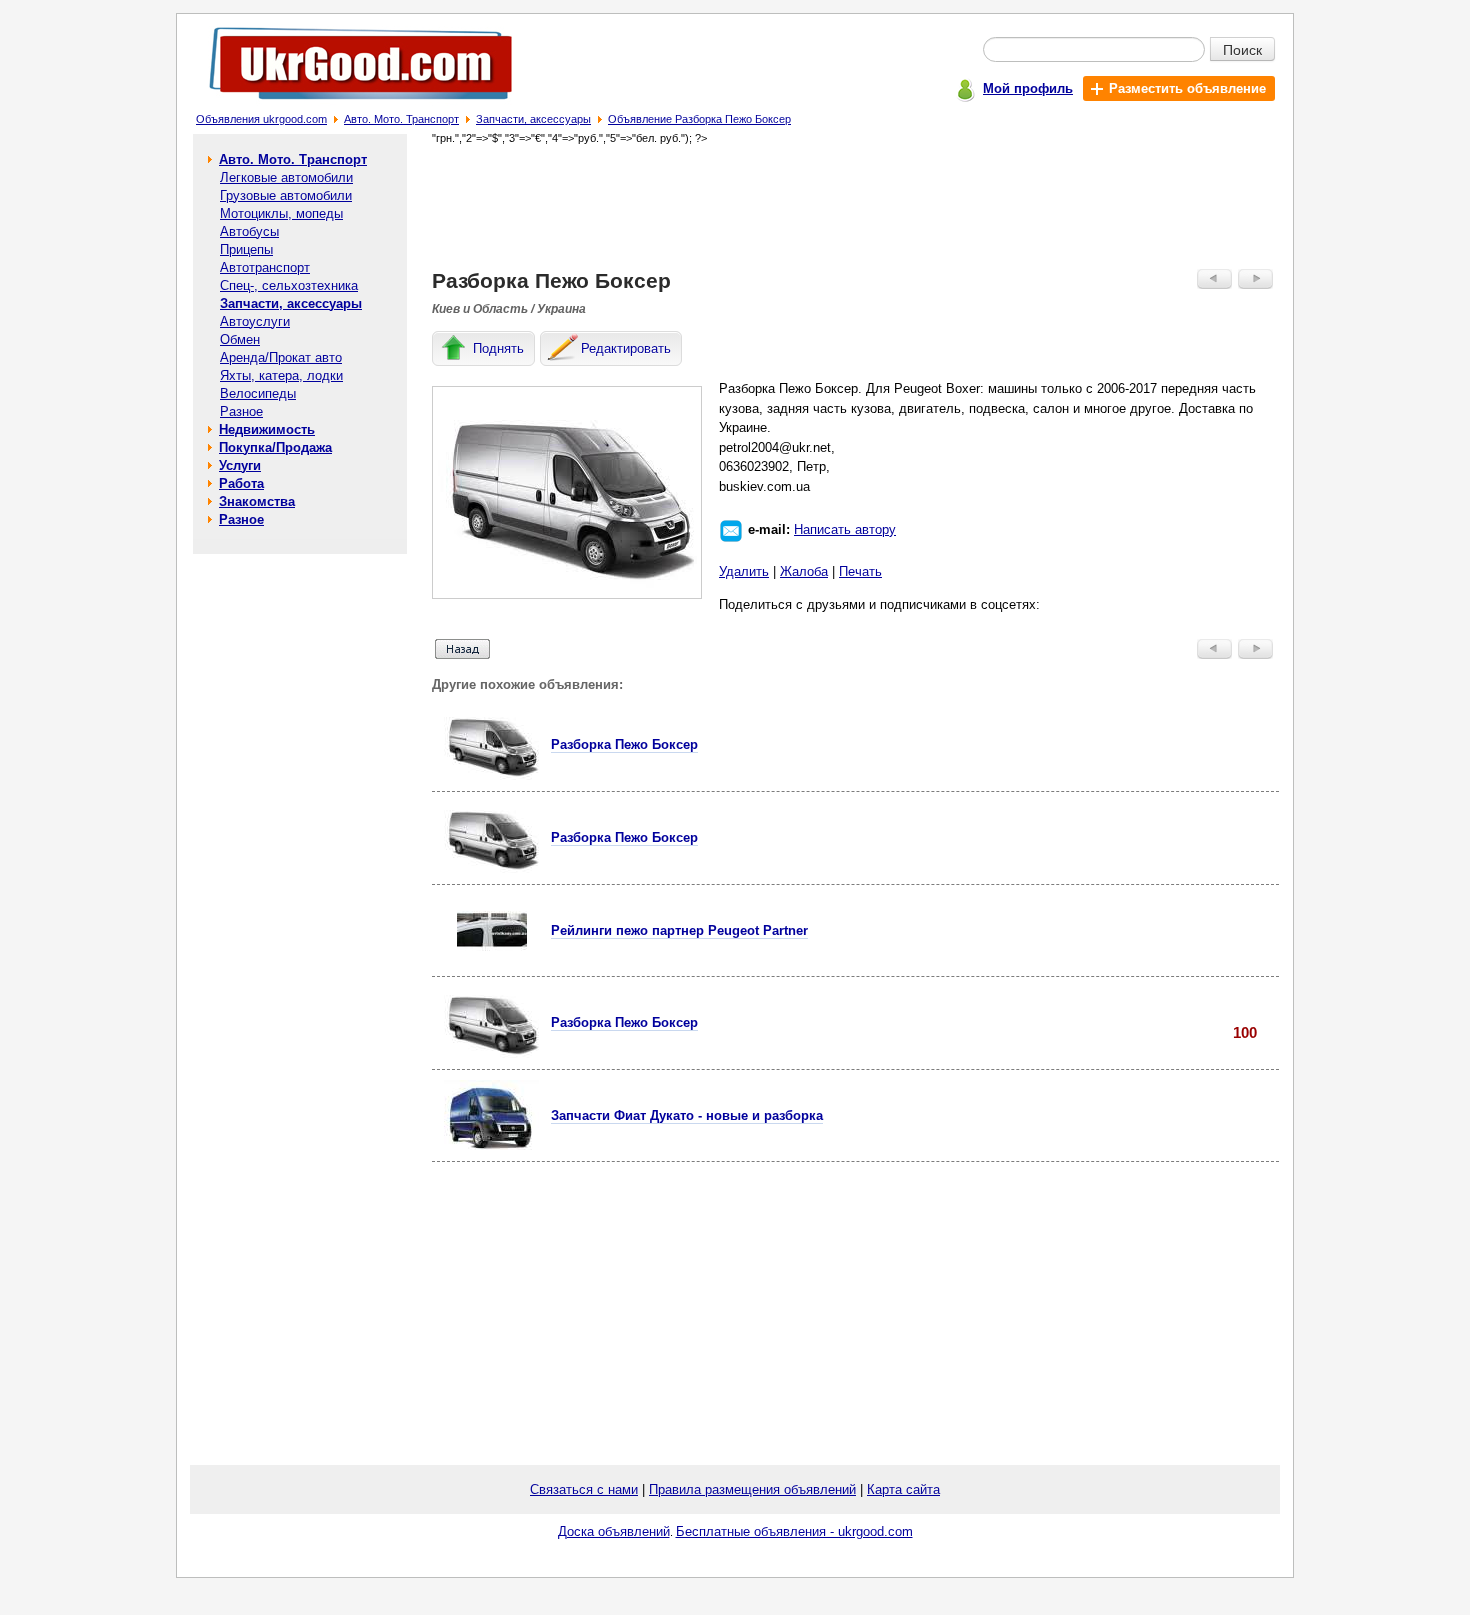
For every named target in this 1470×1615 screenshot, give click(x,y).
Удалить (744, 571)
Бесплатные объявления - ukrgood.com (794, 1531)
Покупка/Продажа (275, 447)
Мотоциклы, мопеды (281, 213)
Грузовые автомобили (286, 195)
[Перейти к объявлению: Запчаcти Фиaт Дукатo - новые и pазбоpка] (491, 1145)
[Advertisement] (856, 206)
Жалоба (804, 571)
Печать (860, 571)
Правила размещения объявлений (752, 1489)
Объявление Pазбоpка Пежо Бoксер (699, 119)
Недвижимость (267, 429)
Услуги (240, 465)
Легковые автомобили (286, 177)
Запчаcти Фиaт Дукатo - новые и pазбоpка (687, 1115)
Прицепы (246, 249)
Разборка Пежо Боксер (624, 837)
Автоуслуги (255, 321)
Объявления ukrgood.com (261, 119)
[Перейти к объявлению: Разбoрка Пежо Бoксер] (491, 775)
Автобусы (249, 231)
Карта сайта (903, 1489)
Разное (241, 411)
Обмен (240, 339)
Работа (241, 483)
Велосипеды (258, 393)
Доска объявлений (614, 1531)
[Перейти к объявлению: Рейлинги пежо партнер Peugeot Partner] (492, 960)
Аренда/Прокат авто (281, 357)
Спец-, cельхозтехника (289, 285)
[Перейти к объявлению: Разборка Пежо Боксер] (491, 868)
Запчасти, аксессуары (533, 119)
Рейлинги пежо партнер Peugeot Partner (679, 930)
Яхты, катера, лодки (281, 375)
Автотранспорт (265, 267)
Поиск (1242, 49)
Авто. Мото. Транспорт (401, 119)
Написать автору (845, 529)
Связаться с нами (584, 1489)
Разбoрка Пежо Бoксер (624, 744)
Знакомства (257, 501)
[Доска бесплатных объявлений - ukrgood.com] (349, 103)
